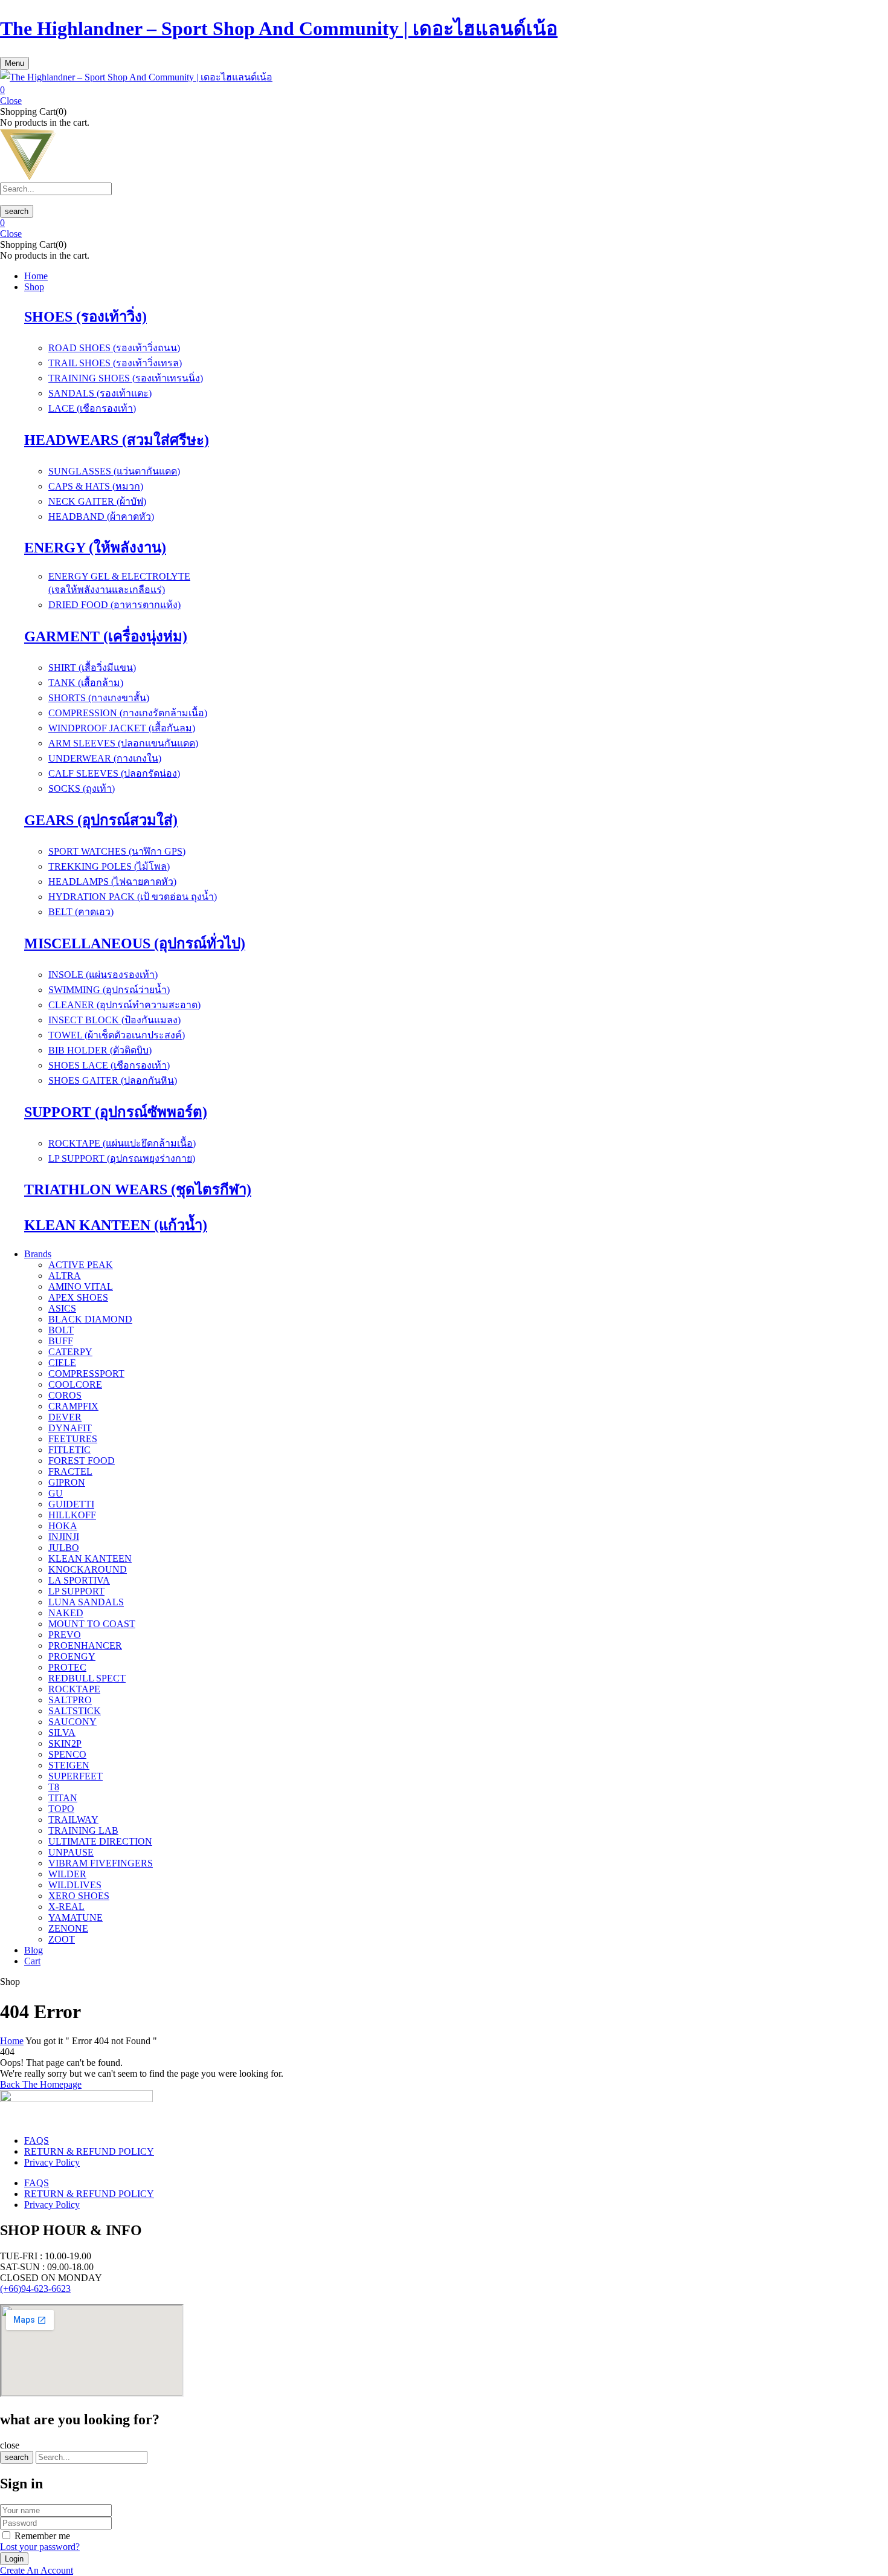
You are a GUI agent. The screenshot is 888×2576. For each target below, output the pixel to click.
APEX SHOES (78, 1297)
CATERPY (70, 1352)
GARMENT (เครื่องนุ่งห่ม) (106, 636)
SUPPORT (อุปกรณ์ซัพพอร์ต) (116, 1112)
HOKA (63, 1526)
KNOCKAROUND (88, 1569)
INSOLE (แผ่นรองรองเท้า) (103, 975)
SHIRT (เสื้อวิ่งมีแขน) (92, 668)
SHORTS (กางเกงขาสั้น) (99, 698)
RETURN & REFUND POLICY (89, 2151)
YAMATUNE (76, 1917)
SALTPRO (70, 1700)
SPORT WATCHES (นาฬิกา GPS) (117, 851)
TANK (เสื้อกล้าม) (86, 683)
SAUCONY (72, 1722)
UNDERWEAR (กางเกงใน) (105, 758)
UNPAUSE (71, 1852)
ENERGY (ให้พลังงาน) (95, 548)
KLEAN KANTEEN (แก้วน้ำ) (116, 1225)
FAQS (37, 2141)
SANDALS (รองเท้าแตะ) (100, 393)
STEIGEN (69, 1765)
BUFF (61, 1341)
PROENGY (72, 1656)
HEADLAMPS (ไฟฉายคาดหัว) (112, 882)
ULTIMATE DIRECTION (100, 1841)
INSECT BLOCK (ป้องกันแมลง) (114, 1020)
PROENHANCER (85, 1646)
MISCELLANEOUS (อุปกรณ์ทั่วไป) (135, 943)
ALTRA (65, 1276)
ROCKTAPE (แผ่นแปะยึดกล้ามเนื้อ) (122, 1143)
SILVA (62, 1733)
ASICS (62, 1308)
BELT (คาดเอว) (81, 912)
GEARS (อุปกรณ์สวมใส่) (101, 820)
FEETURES (73, 1439)
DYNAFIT (70, 1428)
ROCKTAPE (74, 1689)
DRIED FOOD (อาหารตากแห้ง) (114, 605)
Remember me (42, 2536)
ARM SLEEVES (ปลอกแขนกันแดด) (123, 743)
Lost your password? (40, 2547)
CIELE (62, 1363)
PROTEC (67, 1667)
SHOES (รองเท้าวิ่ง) (85, 317)
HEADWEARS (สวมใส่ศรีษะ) (117, 440)
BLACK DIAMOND (90, 1319)
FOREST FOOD (82, 1461)
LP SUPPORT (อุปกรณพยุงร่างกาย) (122, 1158)
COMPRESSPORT (86, 1374)
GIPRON (67, 1482)
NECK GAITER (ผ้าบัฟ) (97, 501)
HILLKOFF (72, 1515)
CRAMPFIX (73, 1406)
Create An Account (37, 2570)
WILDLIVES (75, 1885)
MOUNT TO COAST (92, 1624)
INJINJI (64, 1537)
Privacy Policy (52, 2162)
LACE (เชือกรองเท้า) (92, 408)
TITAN (63, 1798)
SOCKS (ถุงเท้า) (82, 788)
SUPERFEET (76, 1776)
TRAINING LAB (83, 1830)
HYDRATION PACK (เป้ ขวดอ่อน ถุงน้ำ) (133, 897)
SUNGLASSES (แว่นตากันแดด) (114, 471)
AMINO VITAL (81, 1286)
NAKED (66, 1613)
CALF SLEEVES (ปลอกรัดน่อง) (114, 773)
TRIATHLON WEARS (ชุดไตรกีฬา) (138, 1189)
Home (12, 2041)
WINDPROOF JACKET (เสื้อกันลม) (122, 728)
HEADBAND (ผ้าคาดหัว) (101, 516)
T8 (54, 1787)
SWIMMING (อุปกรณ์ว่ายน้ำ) (109, 990)
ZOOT (62, 1939)
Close (11, 101)
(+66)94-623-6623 (35, 2289)
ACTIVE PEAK (81, 1265)
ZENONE (68, 1928)
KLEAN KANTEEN (90, 1558)
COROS (65, 1395)
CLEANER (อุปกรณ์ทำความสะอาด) (124, 1005)
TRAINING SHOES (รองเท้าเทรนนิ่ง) (126, 378)
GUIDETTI (71, 1504)
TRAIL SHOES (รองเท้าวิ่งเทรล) (115, 363)
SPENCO (67, 1754)
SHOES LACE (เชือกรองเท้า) (109, 1065)
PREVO (65, 1635)
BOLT (61, 1330)
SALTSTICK (75, 1711)
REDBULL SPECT (87, 1678)
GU (56, 1493)
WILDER (67, 1874)
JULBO (64, 1548)
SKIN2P (65, 1743)
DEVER (65, 1417)
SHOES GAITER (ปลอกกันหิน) (113, 1080)
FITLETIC (69, 1450)
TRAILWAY (73, 1820)
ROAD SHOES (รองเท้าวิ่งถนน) (114, 348)
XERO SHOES (79, 1896)
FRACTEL (70, 1471)
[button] (444, 90)
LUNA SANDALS (86, 1602)
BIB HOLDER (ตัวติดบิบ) (100, 1050)
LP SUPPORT (76, 1591)
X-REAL (66, 1907)
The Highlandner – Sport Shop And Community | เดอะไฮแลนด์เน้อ (279, 28)
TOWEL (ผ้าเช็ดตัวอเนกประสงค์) (117, 1035)
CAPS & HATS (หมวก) (96, 486)
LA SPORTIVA (79, 1580)
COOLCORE (75, 1384)
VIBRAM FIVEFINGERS (101, 1863)
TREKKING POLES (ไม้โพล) (109, 866)
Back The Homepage (41, 2084)
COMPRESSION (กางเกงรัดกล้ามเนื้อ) (128, 713)
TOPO (61, 1809)
